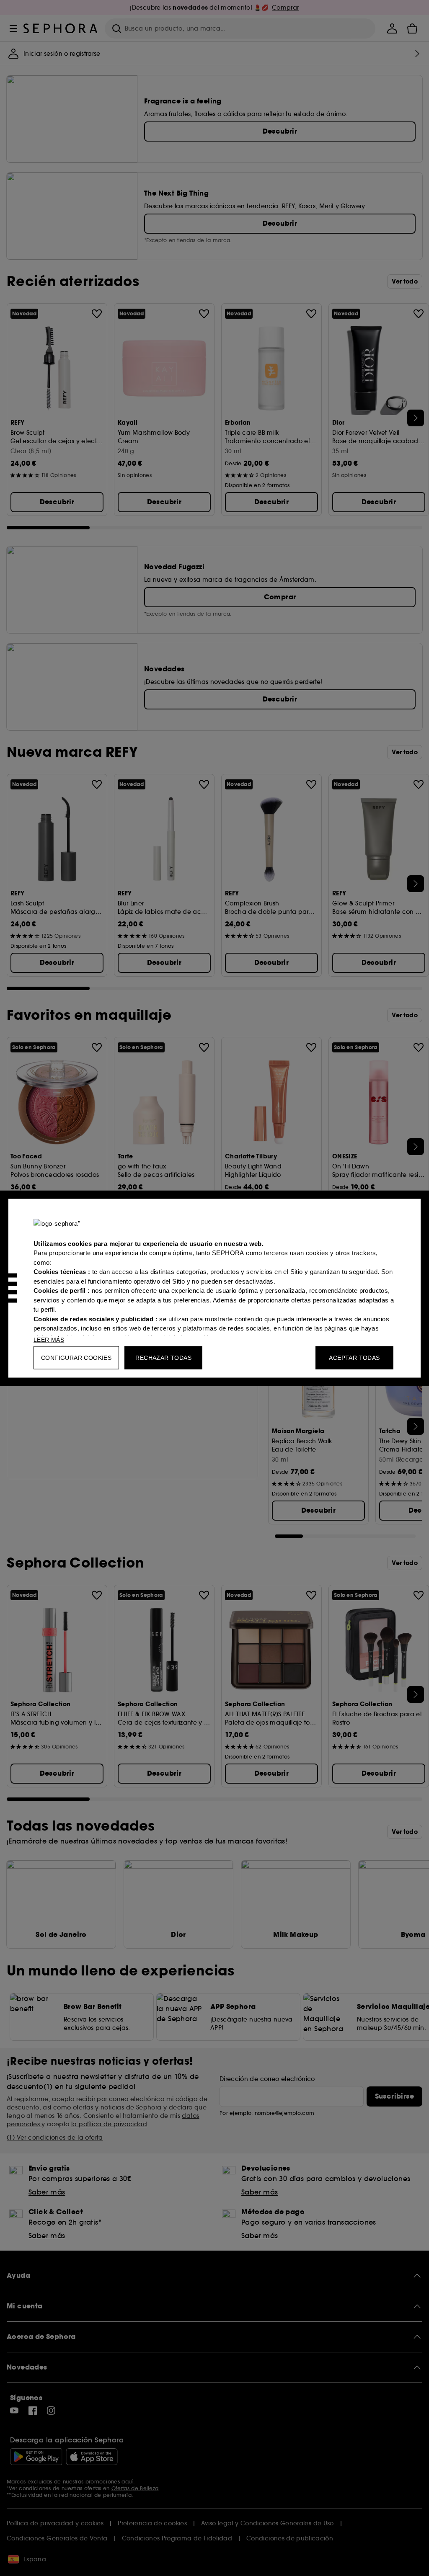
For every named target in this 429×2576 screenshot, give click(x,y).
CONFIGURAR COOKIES (76, 1357)
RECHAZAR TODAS (163, 1357)
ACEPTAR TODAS (354, 1357)
